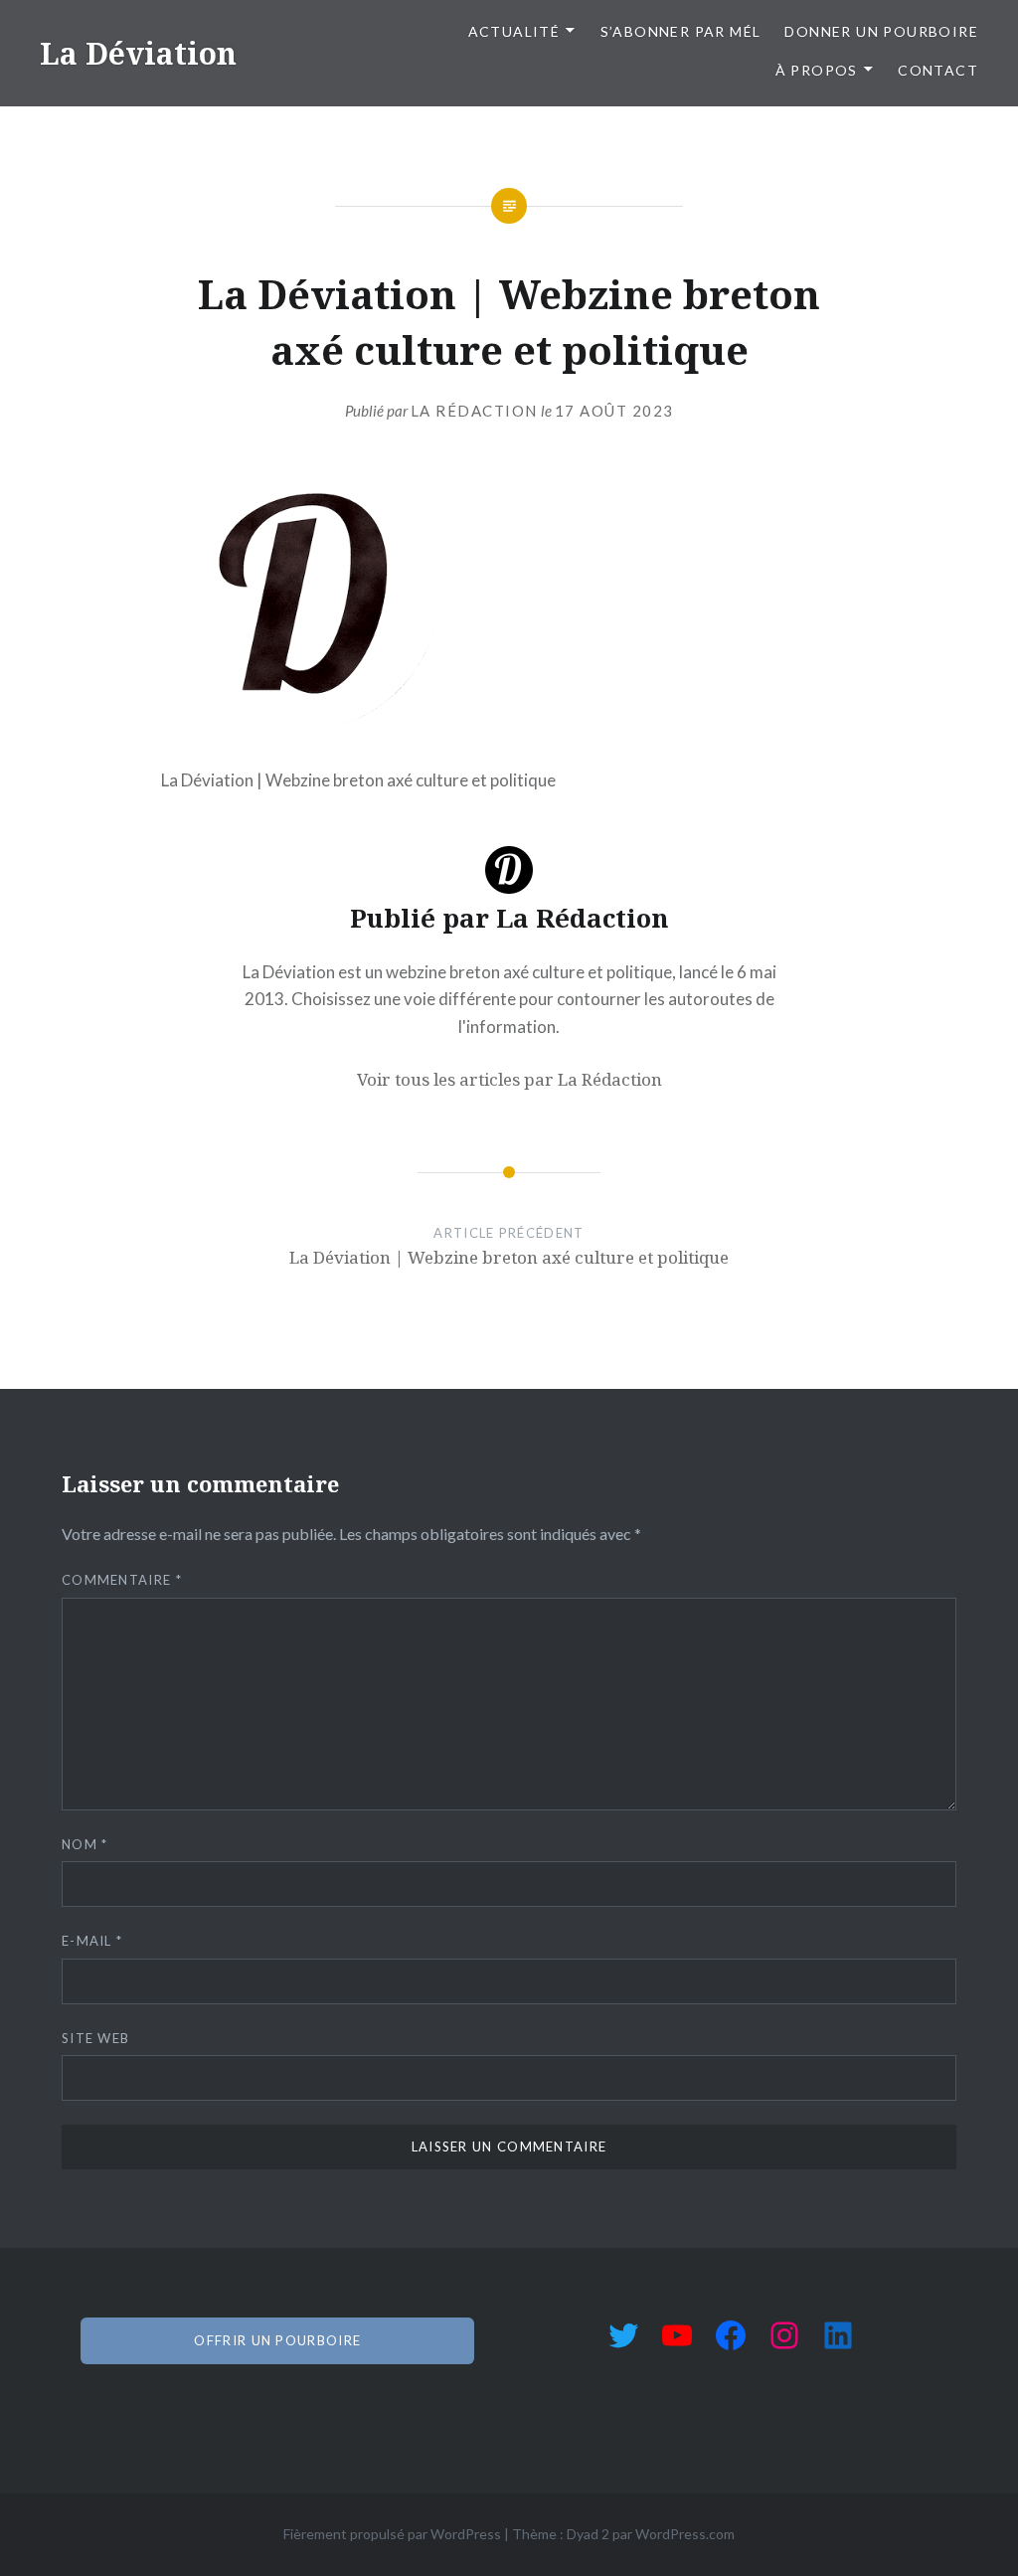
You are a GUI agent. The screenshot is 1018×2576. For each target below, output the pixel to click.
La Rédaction (474, 411)
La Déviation (138, 53)
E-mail (92, 1941)
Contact (938, 70)
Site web (95, 2038)
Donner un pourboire (881, 31)
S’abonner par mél (681, 31)
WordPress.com (685, 2534)
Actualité (514, 31)
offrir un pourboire (277, 2340)
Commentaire (122, 1580)
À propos (817, 70)
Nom (85, 1844)
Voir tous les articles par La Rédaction (509, 1079)
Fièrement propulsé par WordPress (392, 2534)
